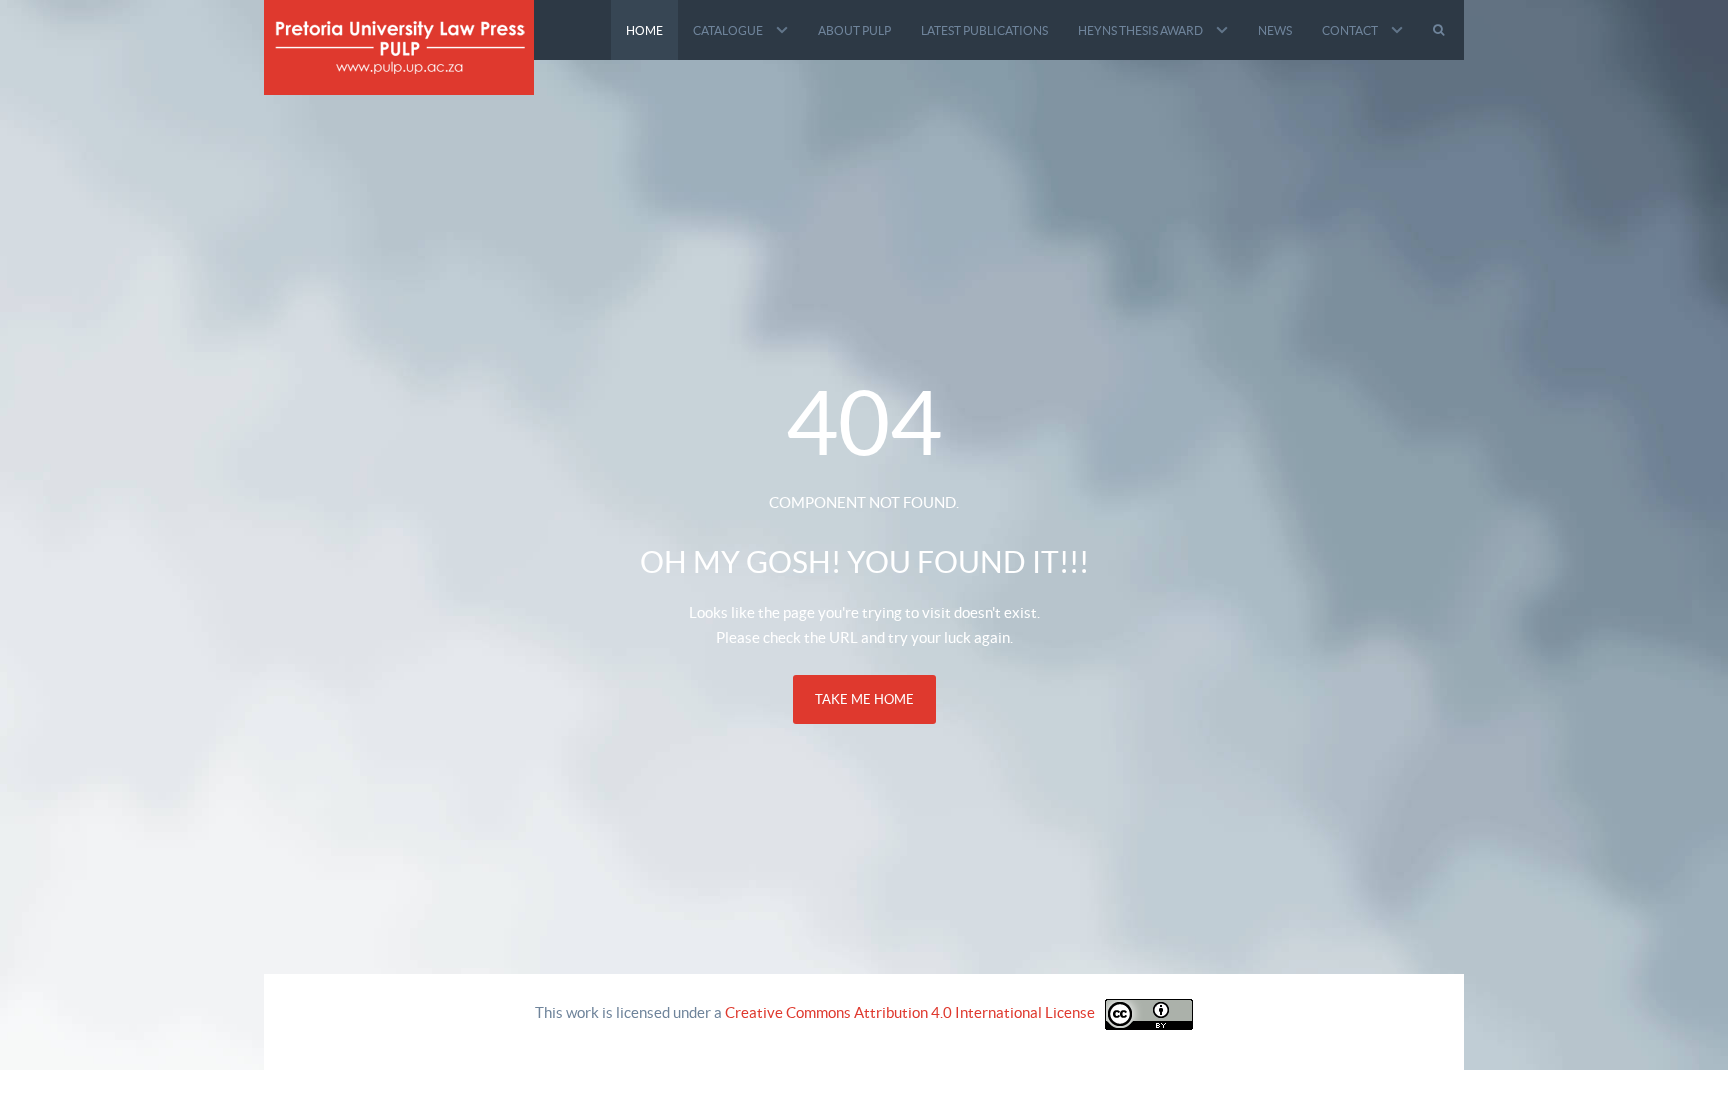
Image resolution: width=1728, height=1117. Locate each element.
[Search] (1441, 30)
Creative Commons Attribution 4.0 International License (910, 1012)
